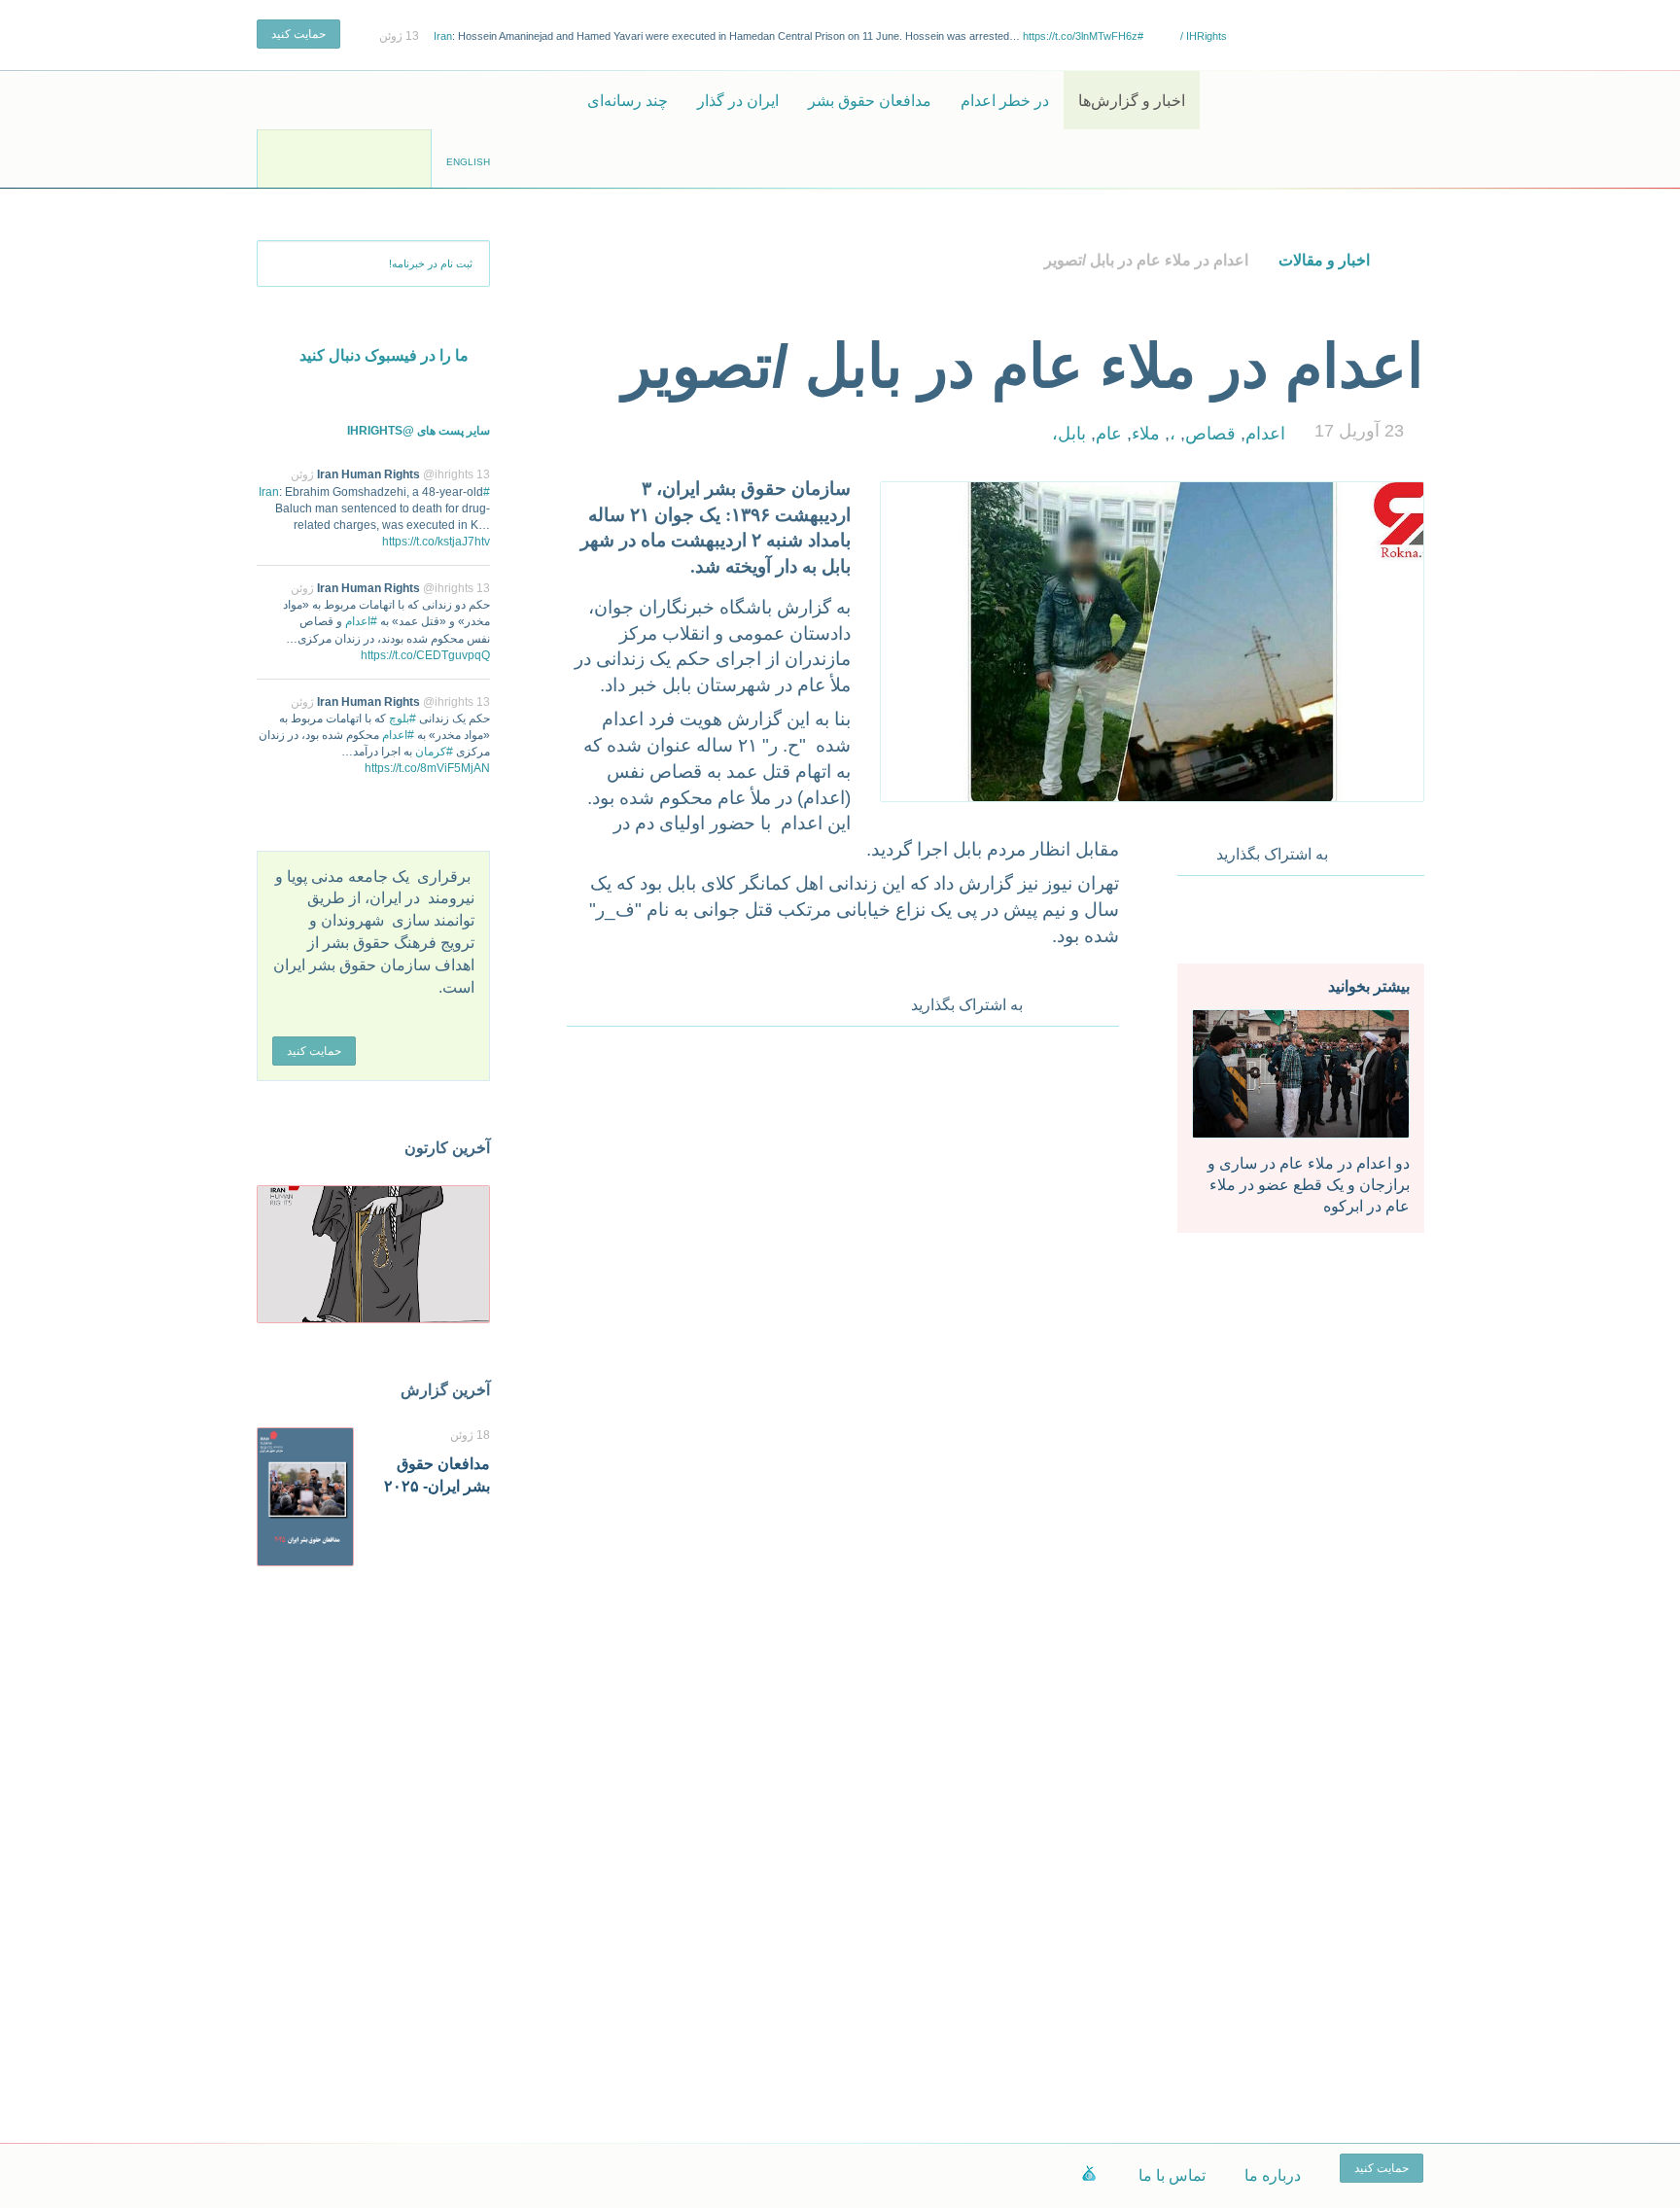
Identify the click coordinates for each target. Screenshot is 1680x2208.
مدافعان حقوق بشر (870, 101)
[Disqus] (843, 1299)
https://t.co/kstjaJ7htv (436, 542)
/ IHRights (1202, 36)
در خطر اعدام (1005, 101)
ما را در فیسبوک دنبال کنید (384, 355)
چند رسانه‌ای (628, 101)
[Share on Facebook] (1356, 850)
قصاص (1210, 434)
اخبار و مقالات (1324, 260)
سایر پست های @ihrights (419, 431)
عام (1109, 434)
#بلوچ (402, 718)
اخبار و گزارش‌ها (1132, 101)
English (468, 162)
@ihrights (448, 474)
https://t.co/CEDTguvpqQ (425, 655)
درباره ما (1273, 2175)
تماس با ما (1172, 2175)
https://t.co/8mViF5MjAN (427, 768)
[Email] (1411, 850)
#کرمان (434, 752)
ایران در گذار (738, 101)
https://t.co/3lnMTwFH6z (1080, 36)
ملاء (1146, 434)
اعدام (1265, 434)
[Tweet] (1383, 850)
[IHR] (1331, 100)
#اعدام (361, 621)
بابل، (1069, 434)
